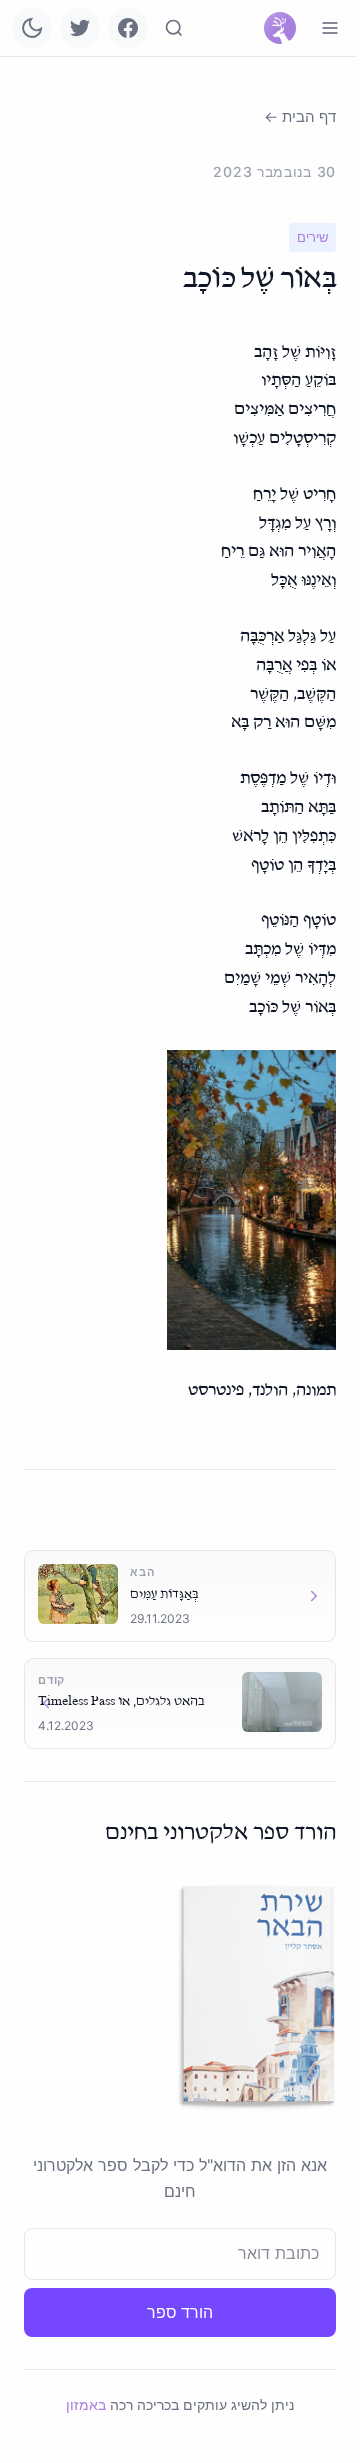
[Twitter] (80, 28)
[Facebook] (128, 28)
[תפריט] (330, 28)
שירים (312, 237)
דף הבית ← (300, 116)
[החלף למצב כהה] (32, 28)
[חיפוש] (174, 28)
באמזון (86, 2404)
